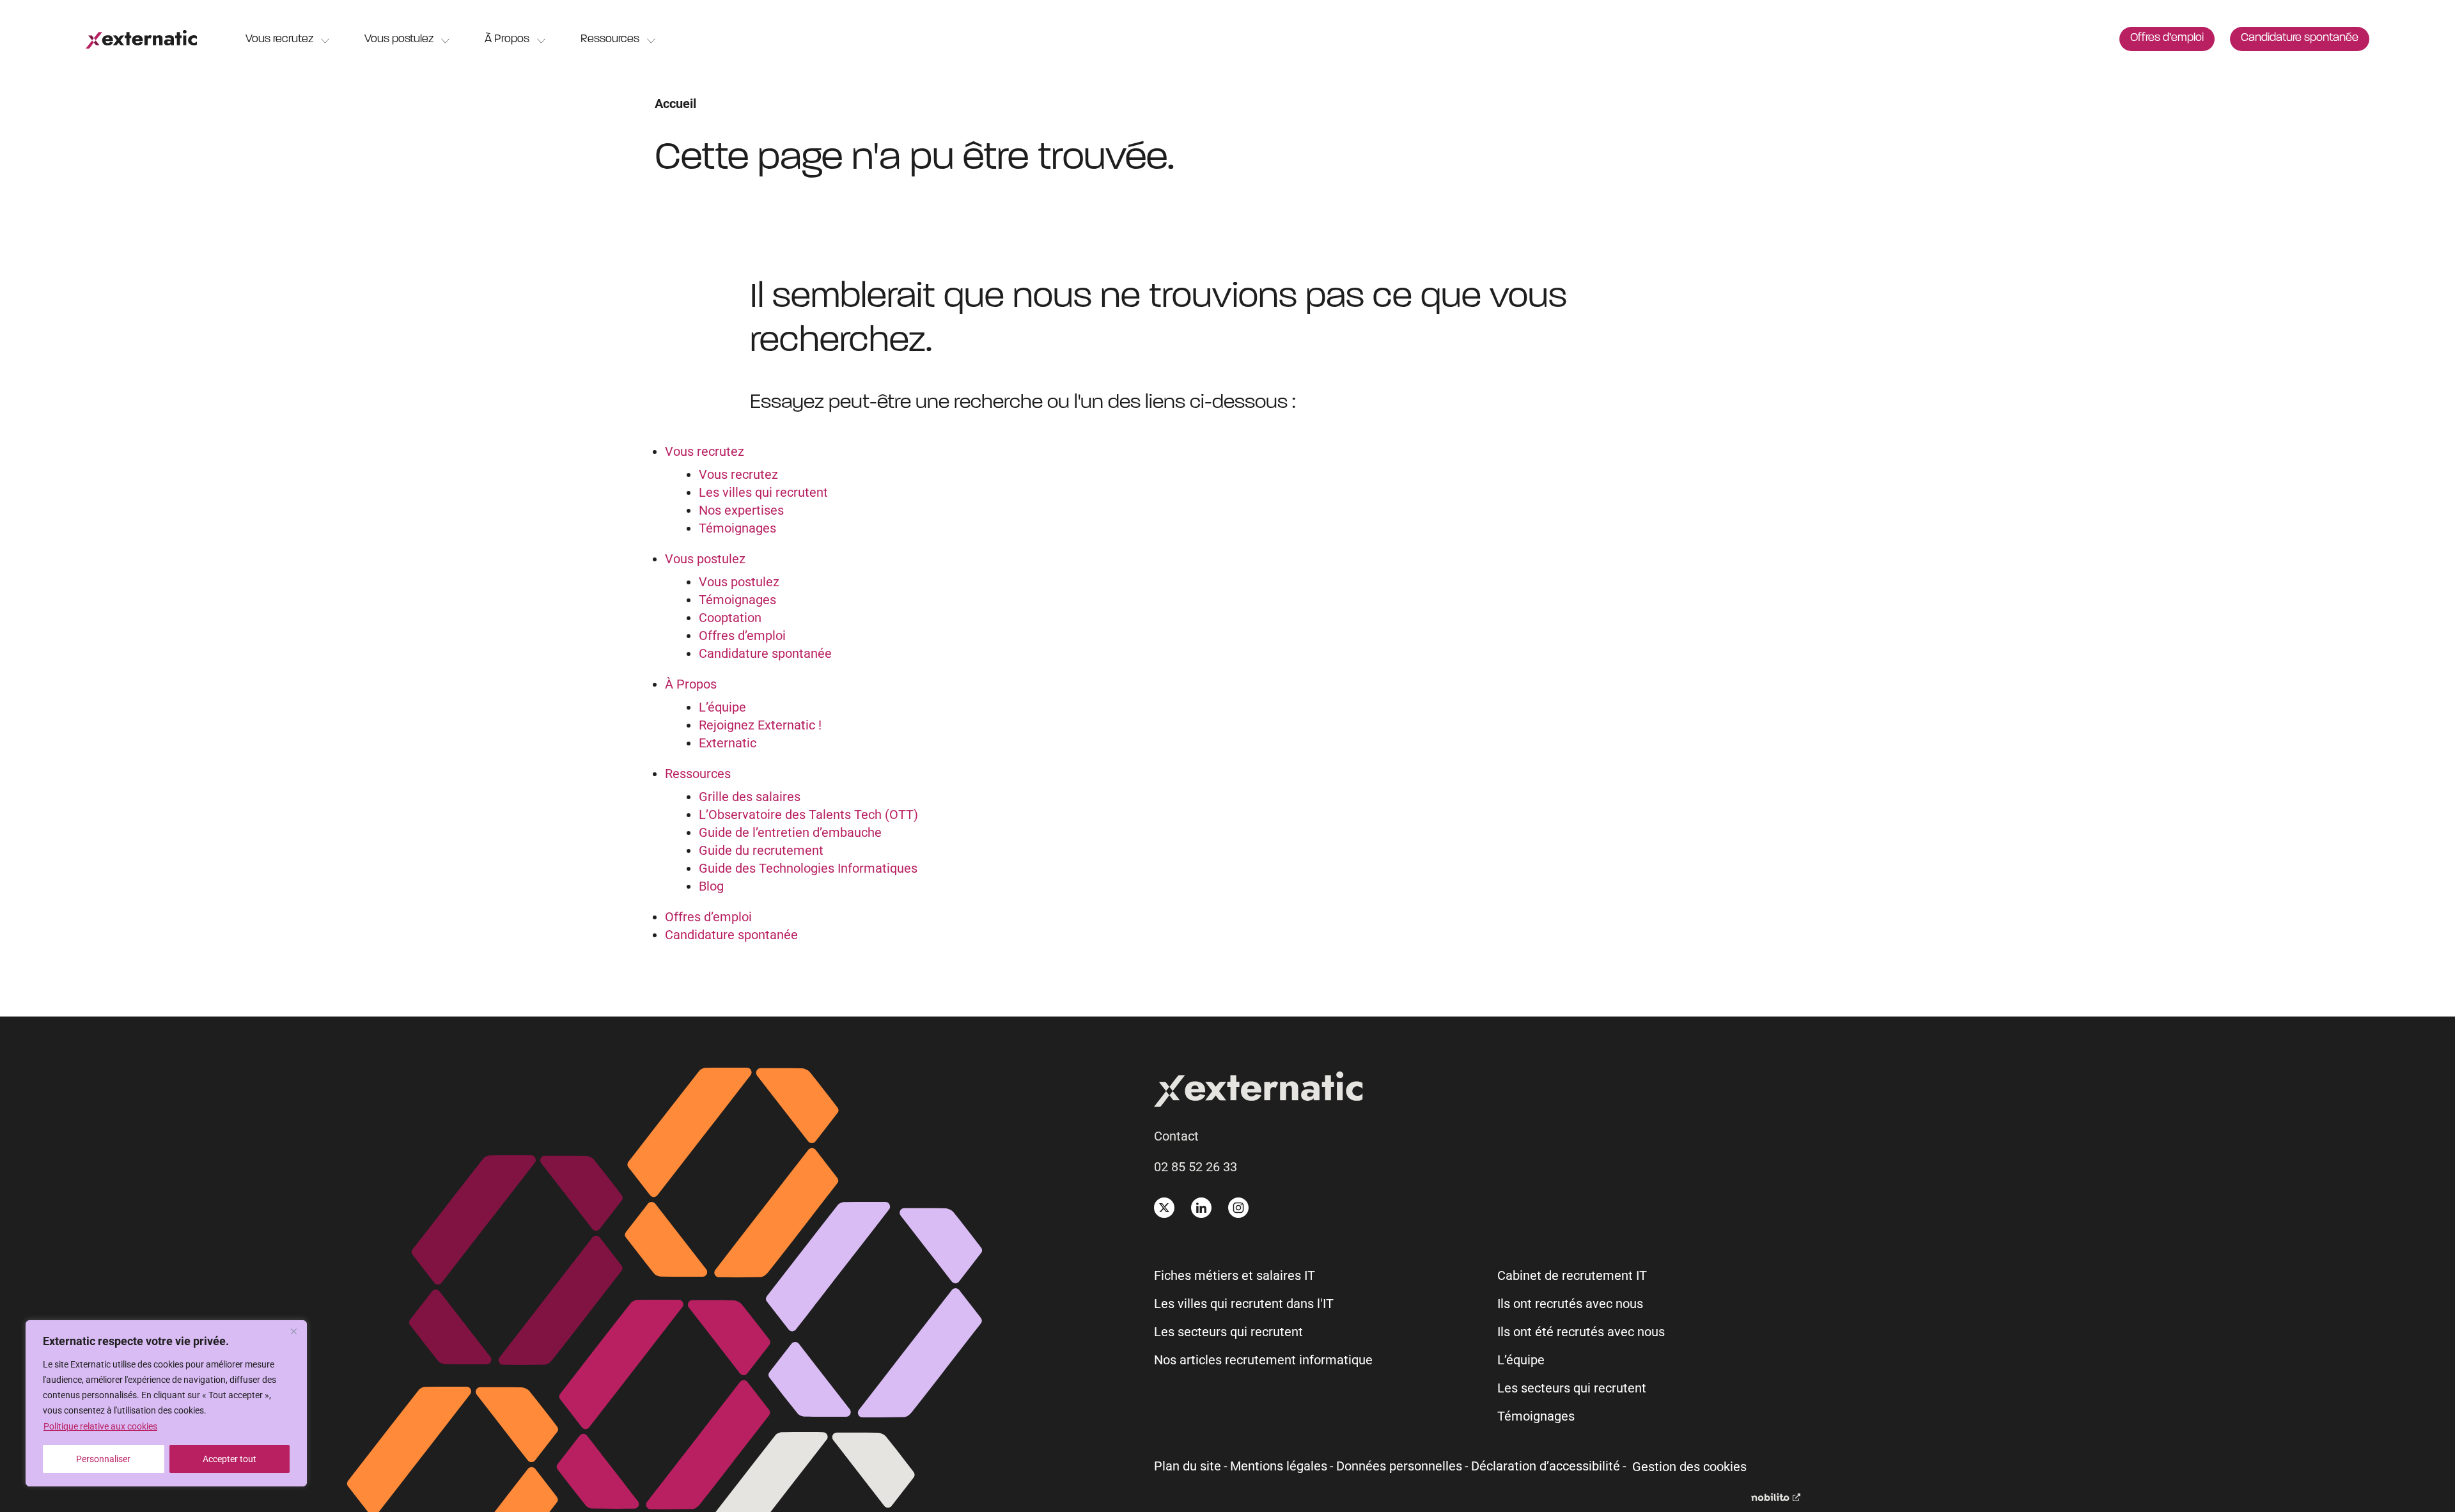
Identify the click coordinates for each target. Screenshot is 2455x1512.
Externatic (728, 743)
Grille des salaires (750, 797)
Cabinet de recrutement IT (1572, 1275)
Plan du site (1188, 1466)
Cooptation (730, 618)
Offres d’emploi (2167, 38)
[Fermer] (293, 1331)
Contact (1176, 1136)
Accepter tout (230, 1459)
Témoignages (737, 528)
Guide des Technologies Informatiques (808, 868)
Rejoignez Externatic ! (760, 725)
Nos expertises (741, 510)
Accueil (675, 104)
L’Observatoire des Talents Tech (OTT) (808, 814)
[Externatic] (1477, 1092)
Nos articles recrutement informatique (1263, 1360)
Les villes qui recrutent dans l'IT (1244, 1304)
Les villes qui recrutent (763, 492)
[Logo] (141, 39)
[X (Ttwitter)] (1164, 1208)
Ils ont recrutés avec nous (1570, 1304)
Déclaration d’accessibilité (1546, 1466)
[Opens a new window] (1776, 1497)
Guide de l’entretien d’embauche (790, 832)
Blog (711, 886)
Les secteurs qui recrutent (1228, 1332)
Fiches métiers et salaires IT (1235, 1275)
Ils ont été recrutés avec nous (1581, 1332)
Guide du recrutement (761, 850)
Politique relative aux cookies (100, 1426)
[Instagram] (1238, 1208)
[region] (166, 1403)
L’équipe (722, 707)
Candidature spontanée (2300, 38)
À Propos (507, 40)
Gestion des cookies (1689, 1467)
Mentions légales (1279, 1466)
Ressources (610, 40)
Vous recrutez (279, 40)
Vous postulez (399, 40)
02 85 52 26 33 (1196, 1167)
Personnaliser (103, 1459)
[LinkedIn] (1201, 1208)
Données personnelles (1399, 1466)
